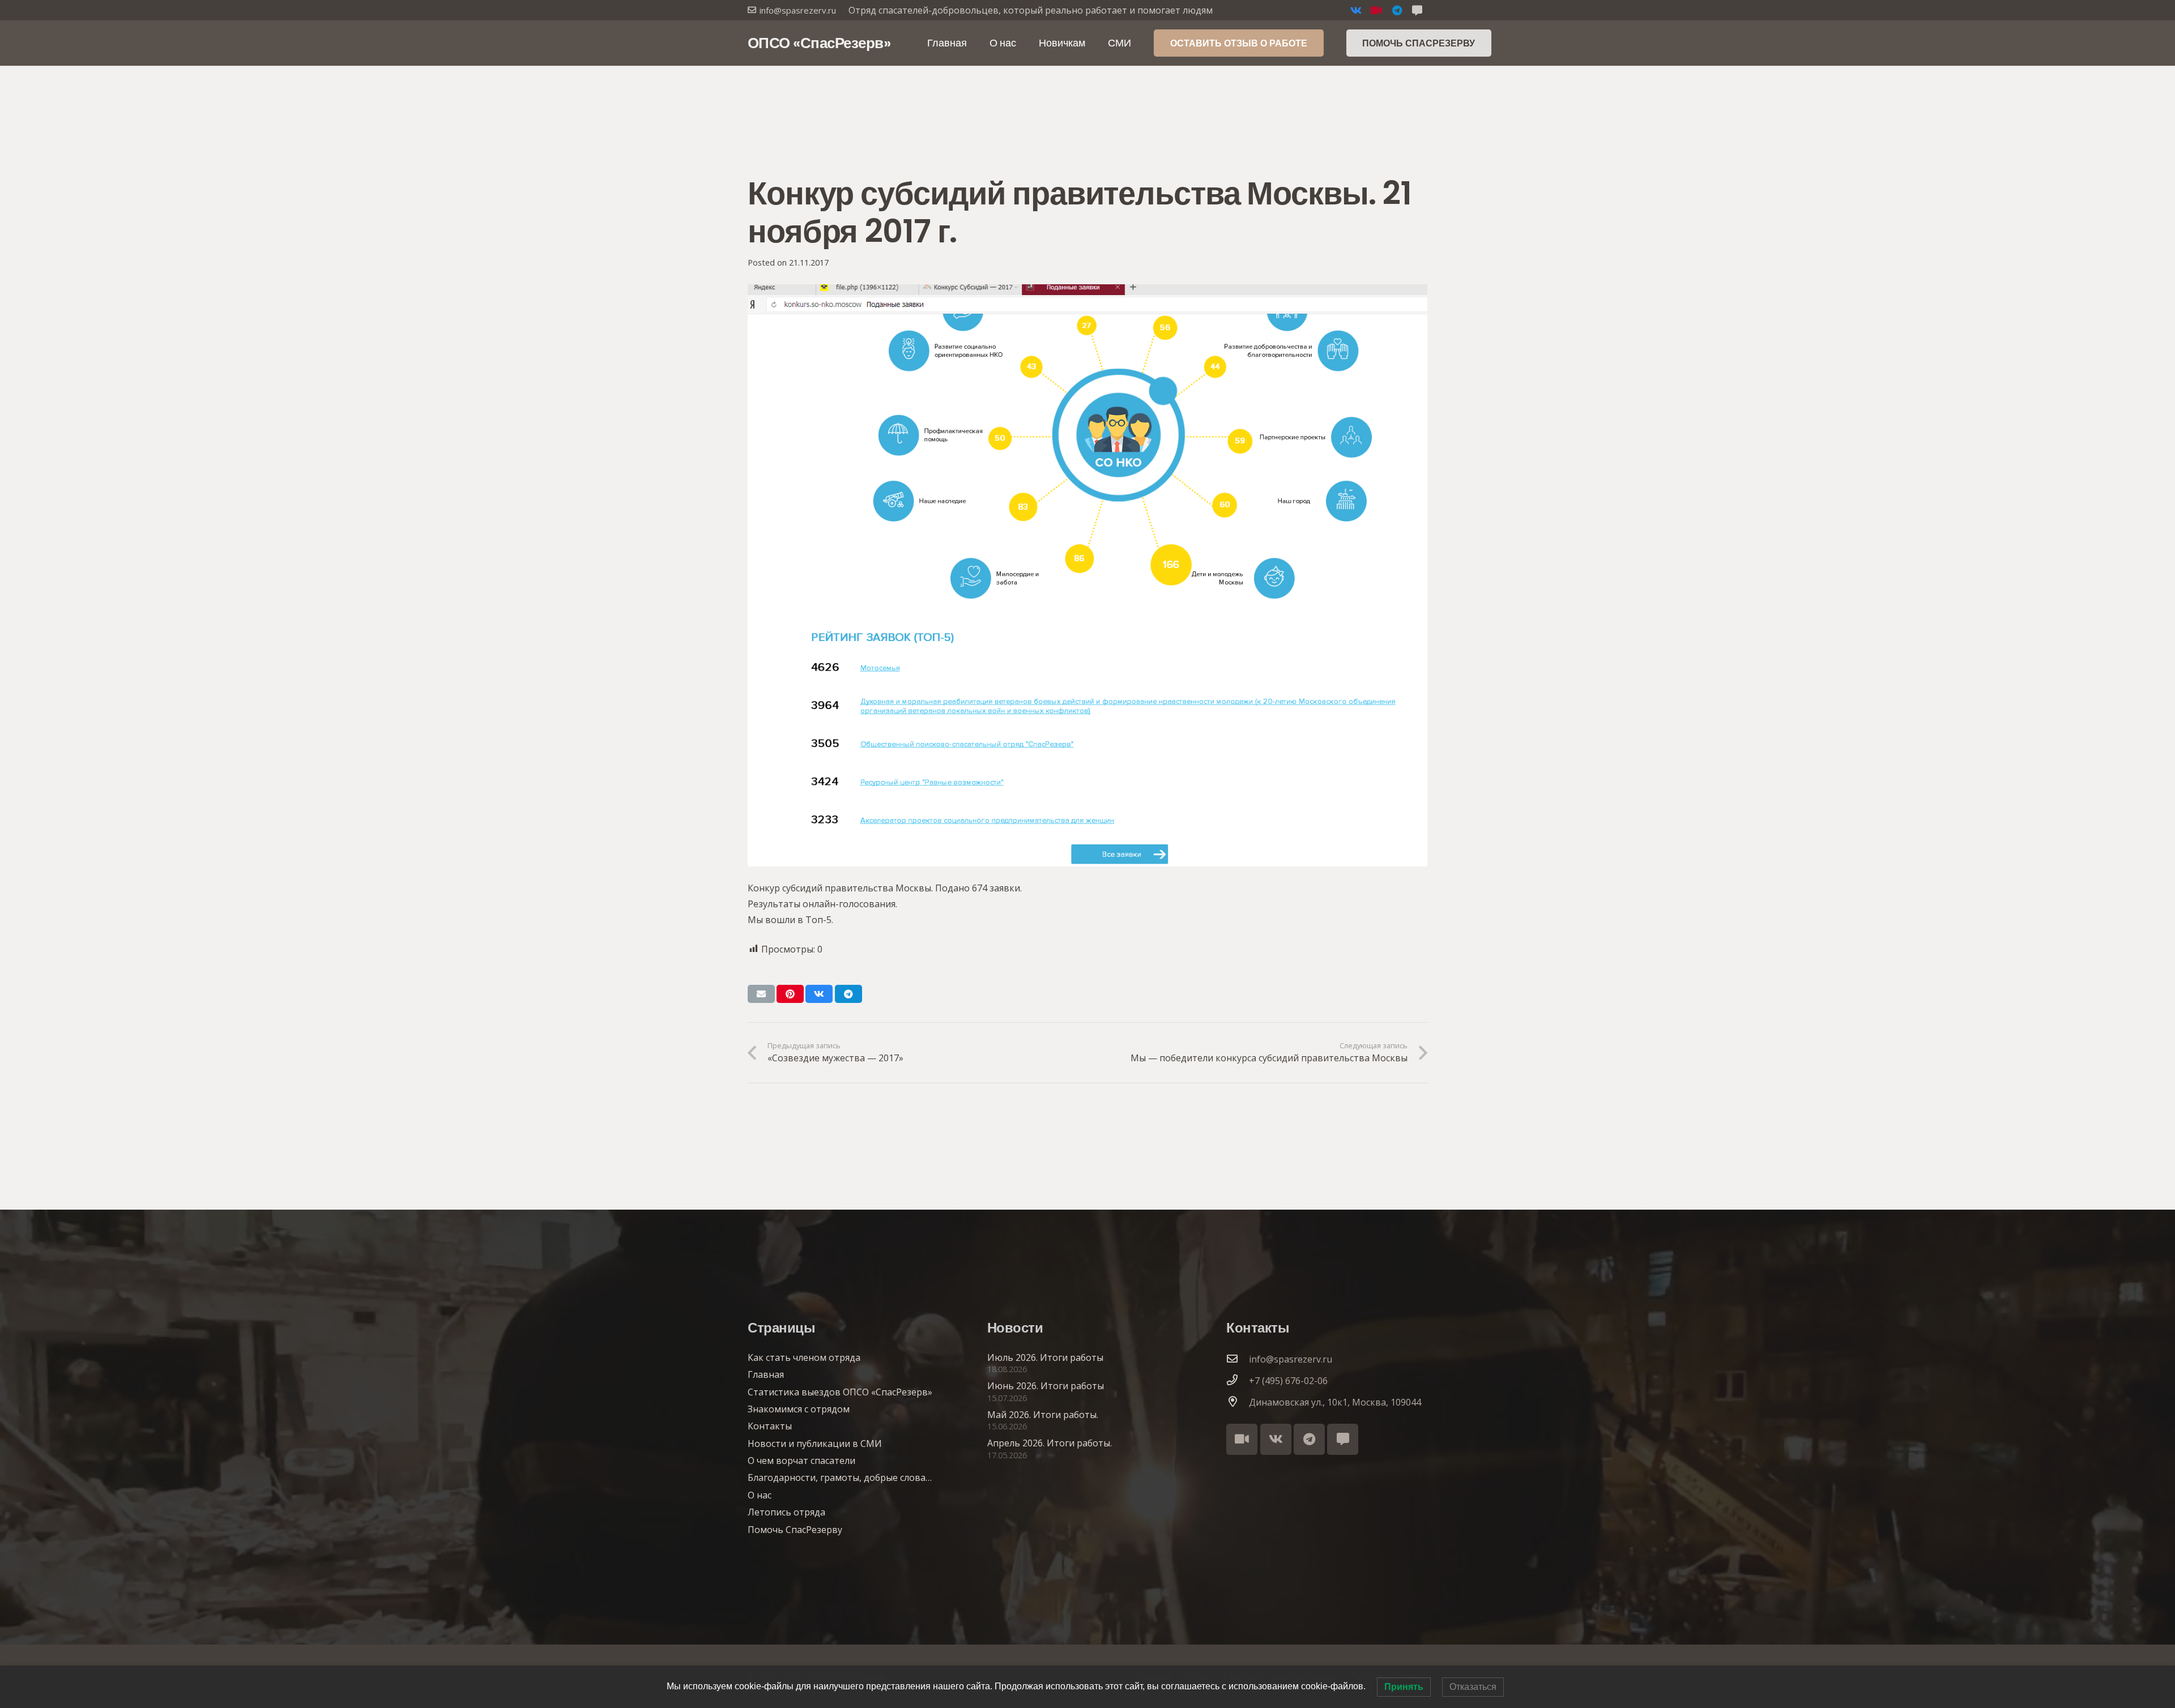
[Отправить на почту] (761, 994)
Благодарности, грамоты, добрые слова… (840, 1478)
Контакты (770, 1426)
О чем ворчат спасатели (801, 1461)
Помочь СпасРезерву (795, 1530)
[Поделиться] (819, 994)
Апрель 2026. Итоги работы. (1050, 1443)
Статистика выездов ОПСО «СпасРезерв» (840, 1392)
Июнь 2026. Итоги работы (1046, 1386)
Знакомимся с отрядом (799, 1409)
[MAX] (1417, 10)
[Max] (1343, 1439)
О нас (760, 1495)
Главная (766, 1374)
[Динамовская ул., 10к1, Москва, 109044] (1238, 1402)
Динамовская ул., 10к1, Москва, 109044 (1335, 1402)
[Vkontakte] (1356, 10)
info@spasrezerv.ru (1291, 1359)
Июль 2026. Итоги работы (1045, 1357)
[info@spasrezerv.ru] (1238, 1359)
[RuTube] (1376, 10)
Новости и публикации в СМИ (815, 1444)
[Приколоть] (790, 994)
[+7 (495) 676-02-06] (1238, 1381)
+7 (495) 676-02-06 (1288, 1381)
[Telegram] (1397, 10)
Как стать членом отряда (804, 1357)
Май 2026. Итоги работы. (1043, 1415)
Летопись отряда (786, 1512)
